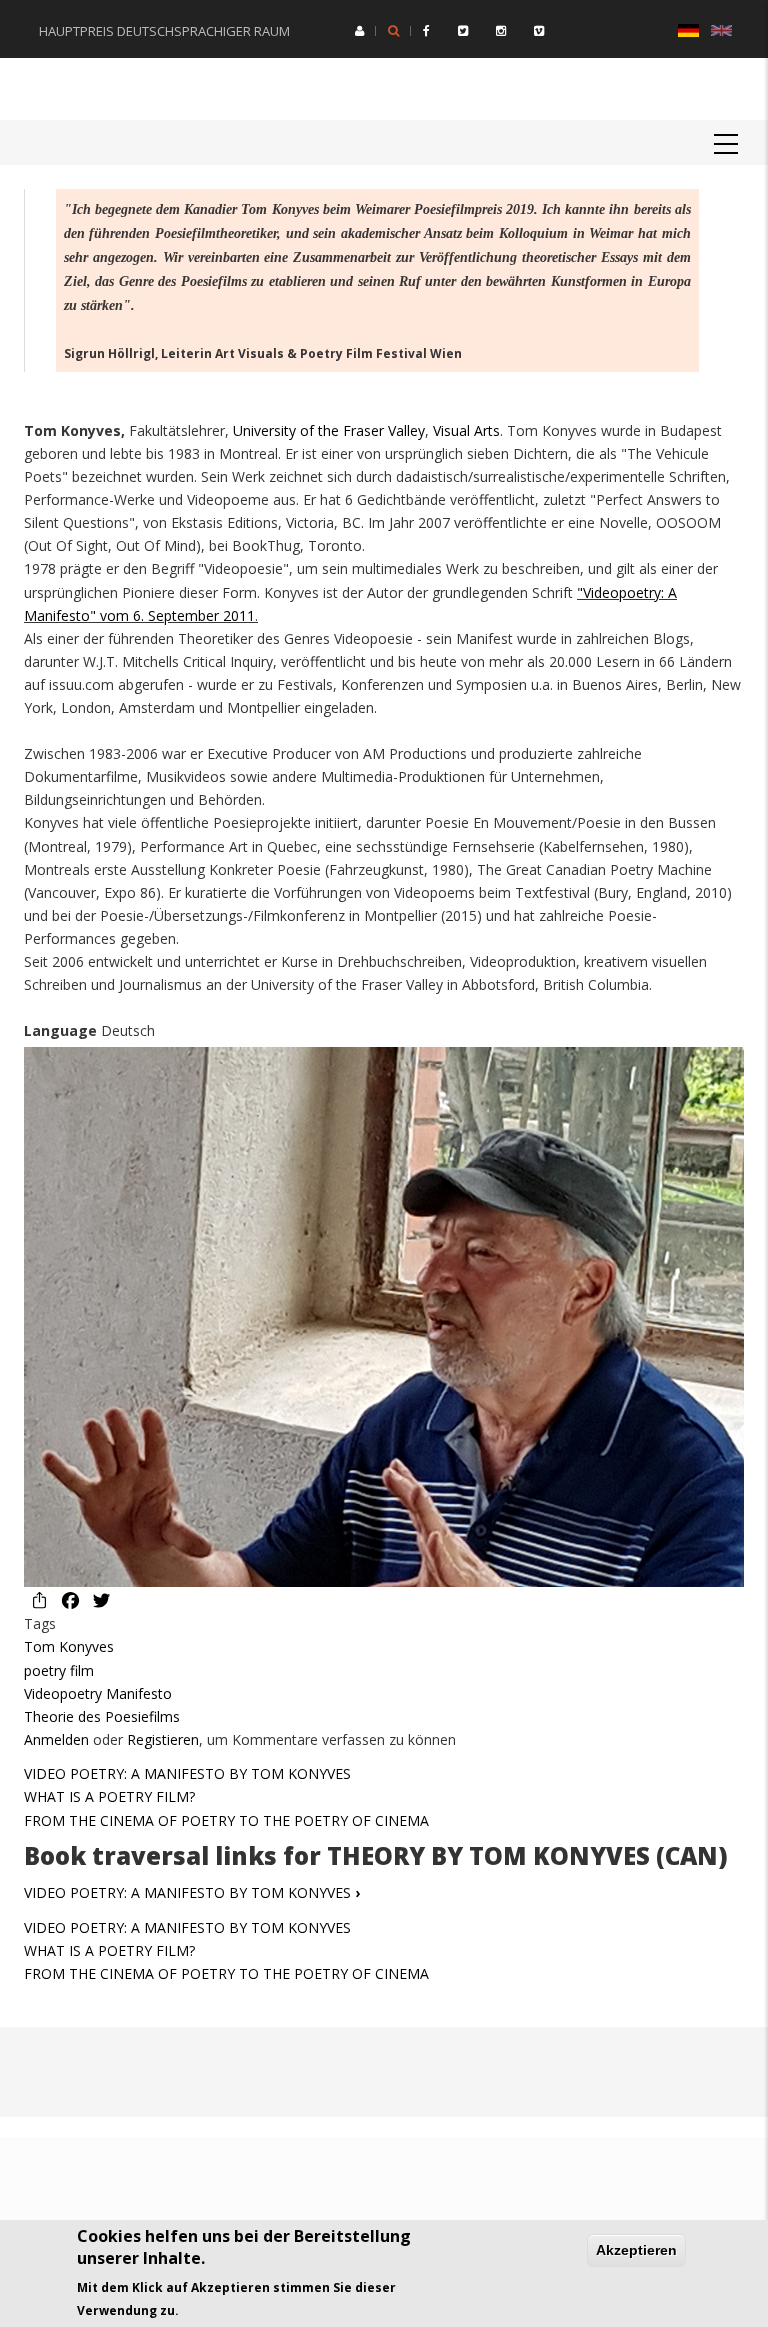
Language (60, 1030)
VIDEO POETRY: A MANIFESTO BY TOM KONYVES (187, 1773)
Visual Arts (466, 430)
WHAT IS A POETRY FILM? (109, 1796)
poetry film (59, 1670)
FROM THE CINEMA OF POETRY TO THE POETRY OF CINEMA (226, 1820)
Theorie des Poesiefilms (102, 1716)
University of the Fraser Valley (329, 430)
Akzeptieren (636, 2250)
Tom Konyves (69, 1646)
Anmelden (56, 1739)
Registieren (163, 1739)
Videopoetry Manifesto (98, 1693)
